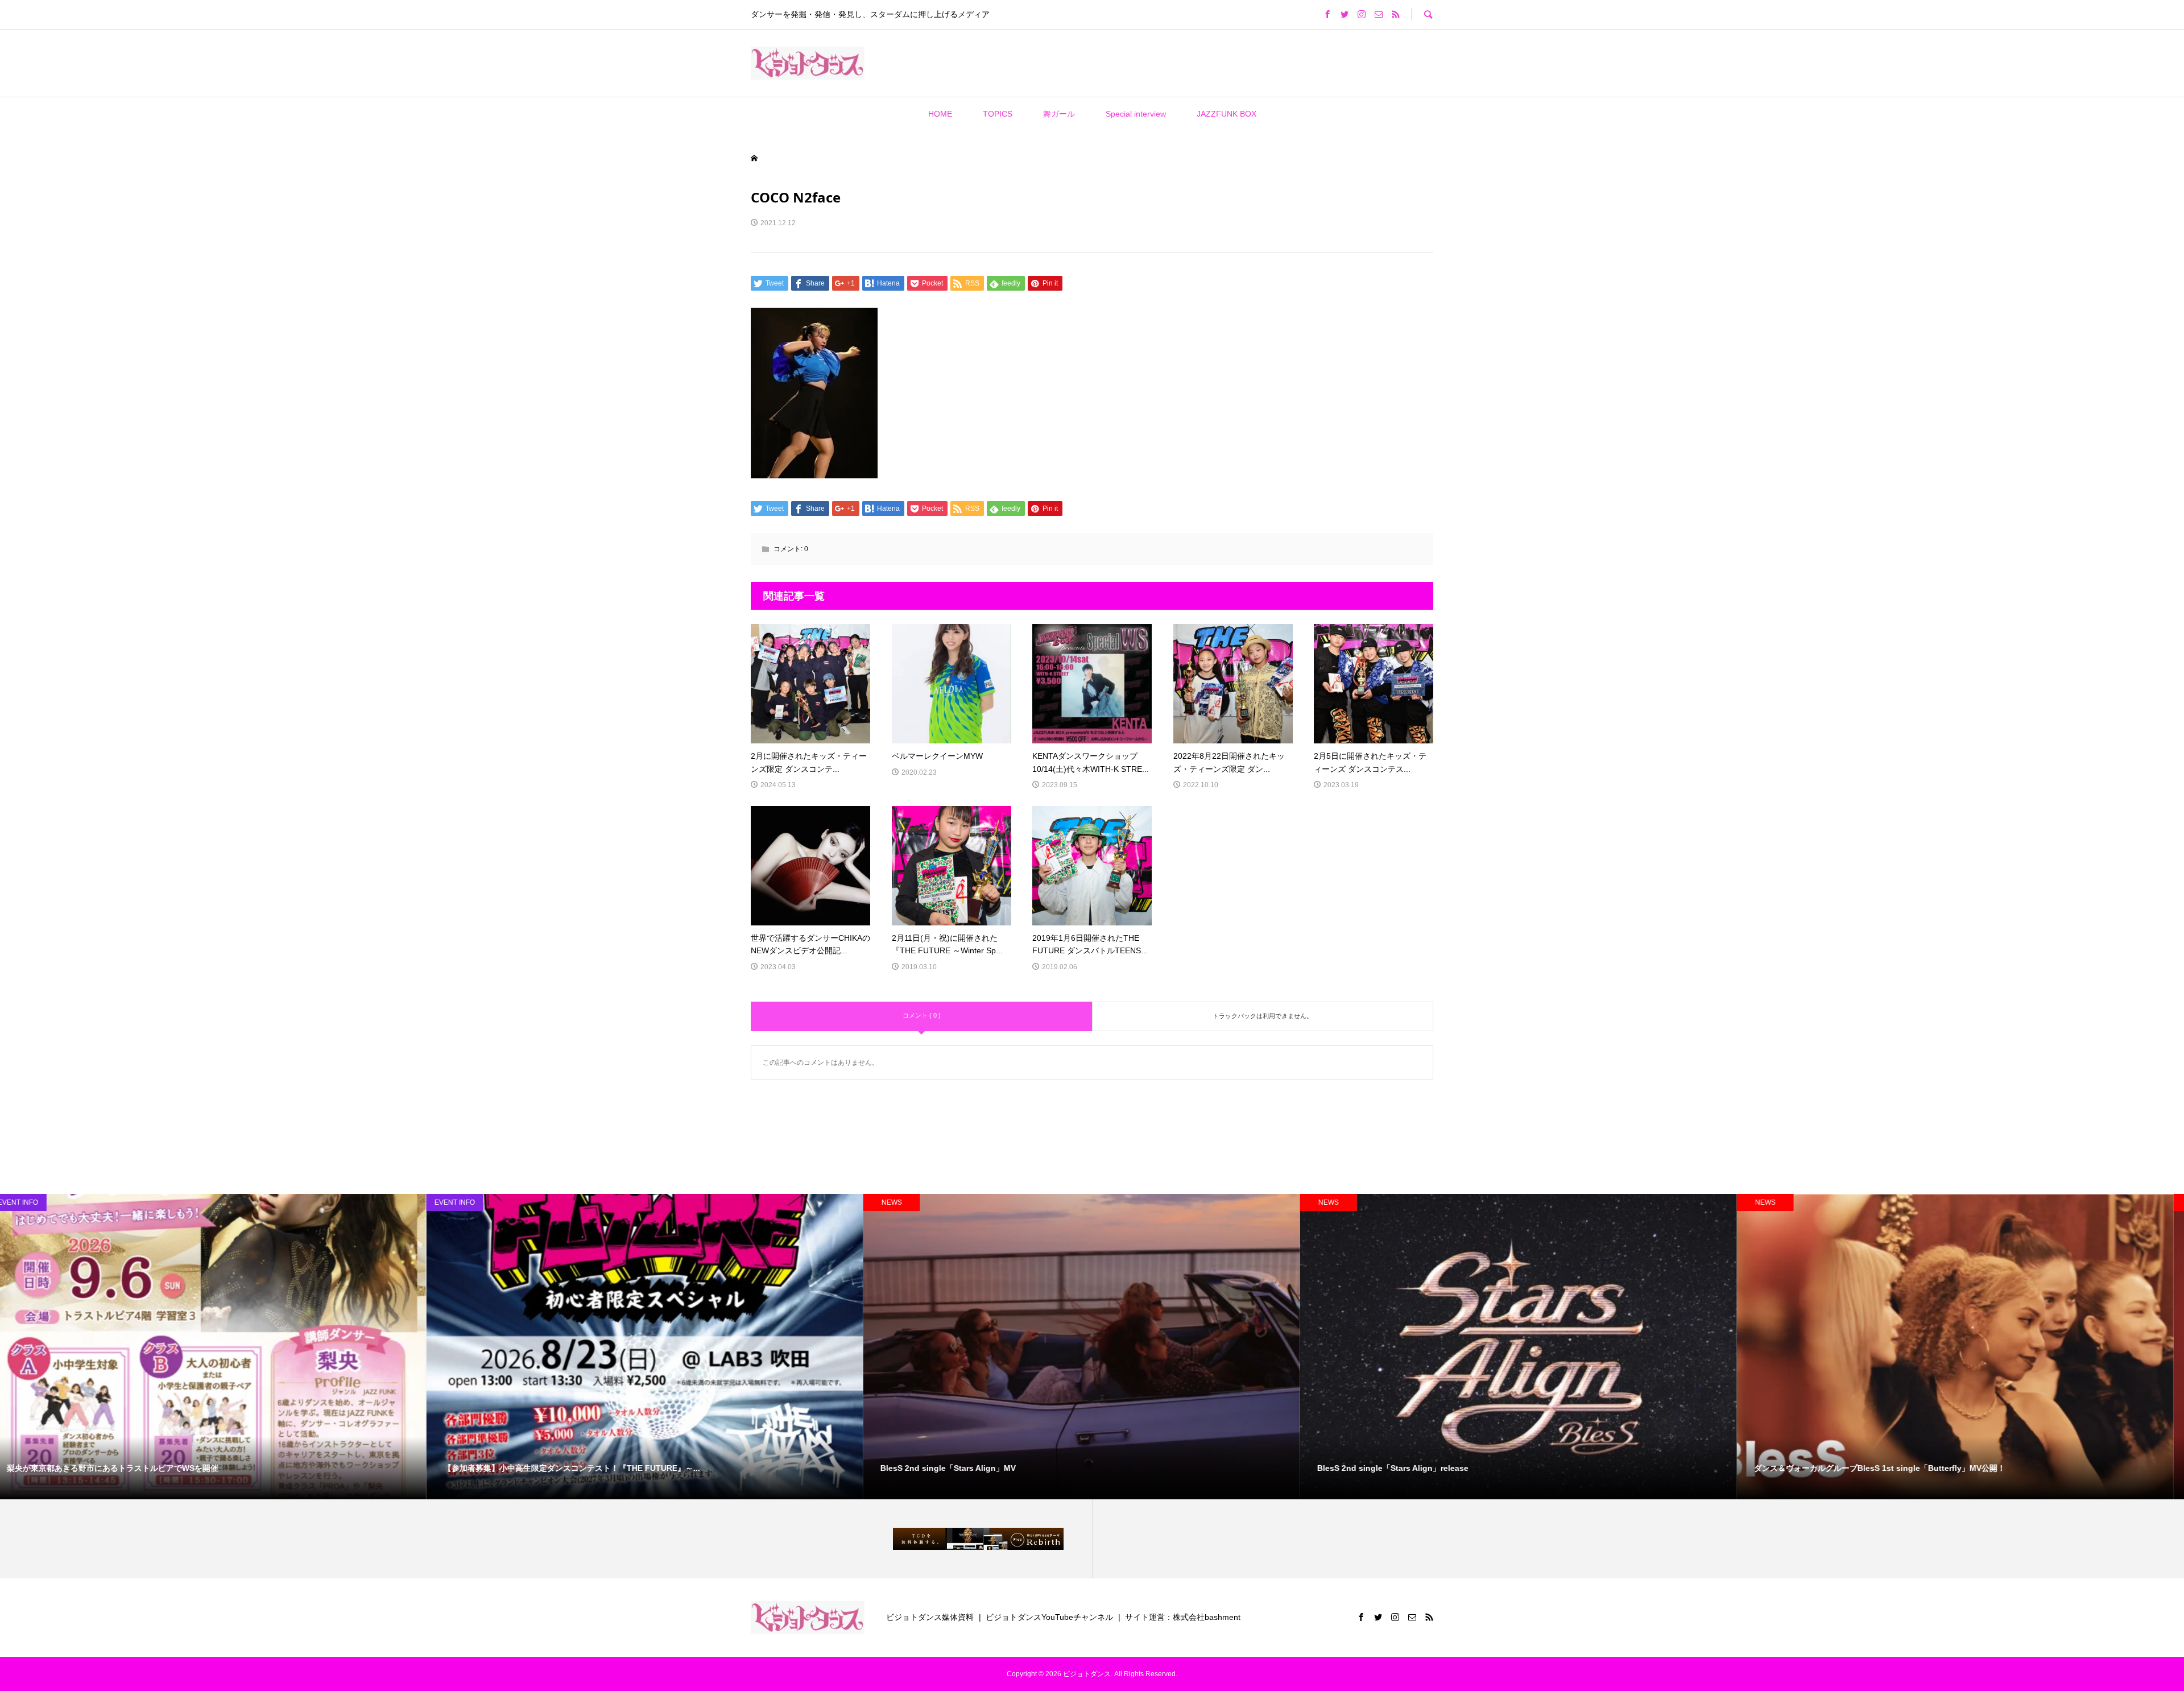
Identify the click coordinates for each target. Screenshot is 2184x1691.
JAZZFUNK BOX (1227, 114)
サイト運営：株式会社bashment (1183, 1617)
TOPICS (998, 114)
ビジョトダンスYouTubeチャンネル (1049, 1617)
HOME (940, 114)
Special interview (1136, 114)
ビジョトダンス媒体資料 (930, 1617)
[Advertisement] (1023, 63)
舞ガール (1059, 114)
